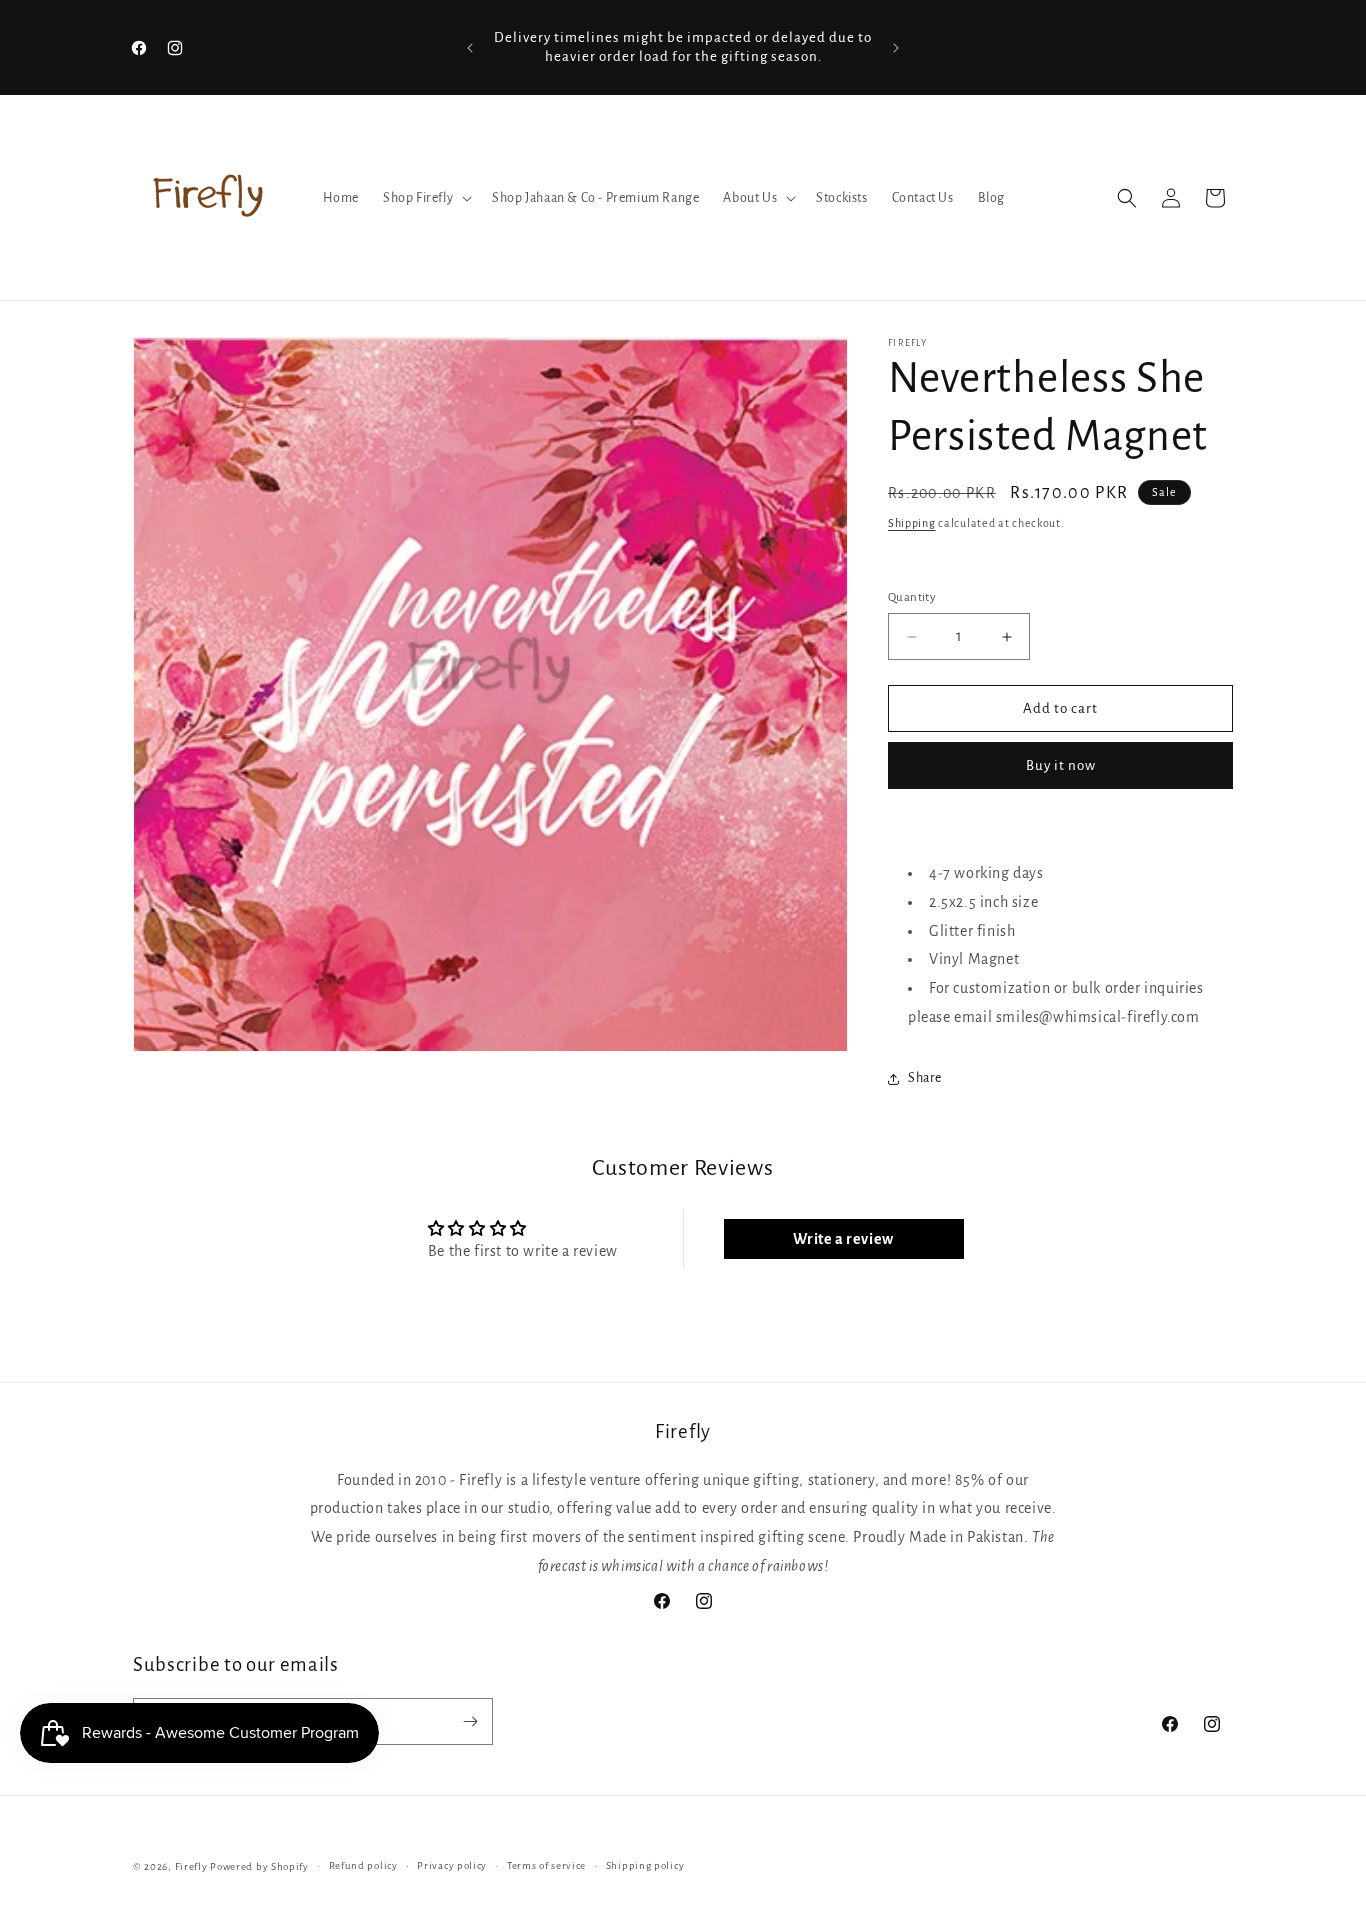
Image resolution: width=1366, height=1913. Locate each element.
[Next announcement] (896, 48)
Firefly (191, 1866)
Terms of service (546, 1865)
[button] (425, 198)
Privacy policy (452, 1865)
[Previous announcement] (470, 48)
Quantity (912, 597)
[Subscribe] (470, 1721)
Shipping (912, 523)
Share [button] (925, 1078)
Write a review (843, 1239)
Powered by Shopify (259, 1866)
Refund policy (363, 1865)
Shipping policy (645, 1865)
